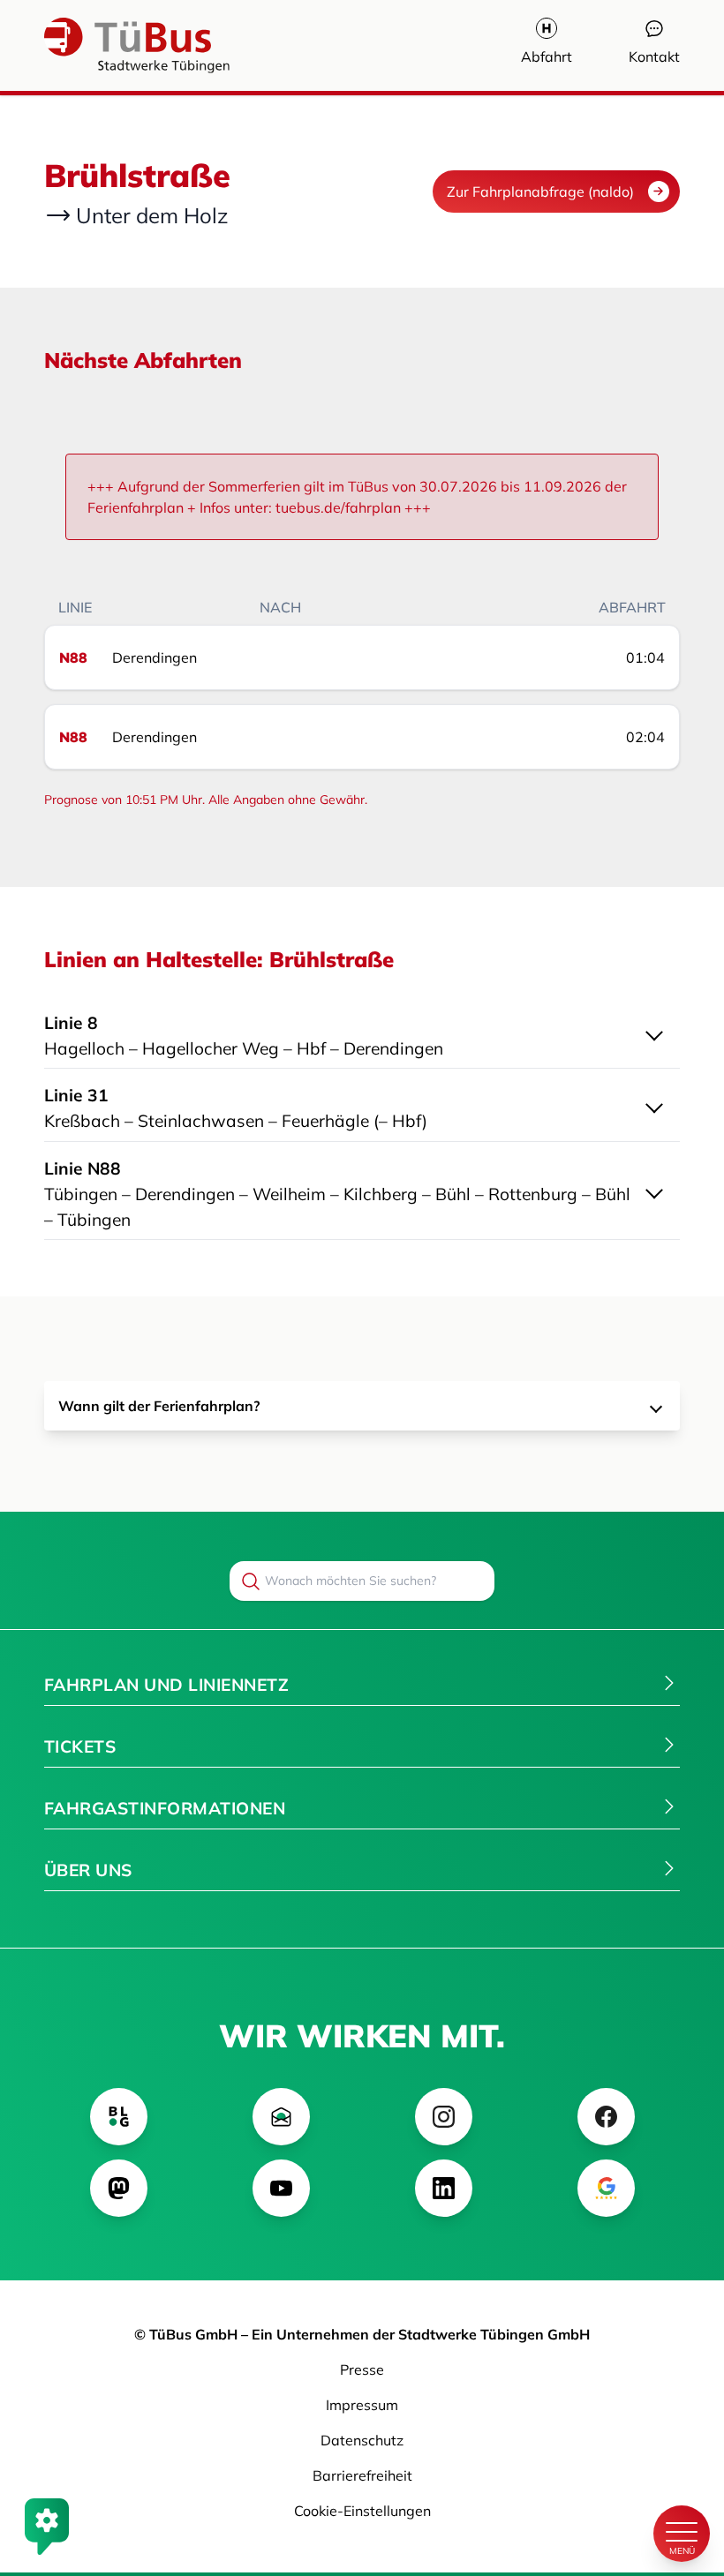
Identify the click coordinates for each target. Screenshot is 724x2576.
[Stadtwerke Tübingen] (97, 45)
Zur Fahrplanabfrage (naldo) (540, 192)
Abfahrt (547, 56)
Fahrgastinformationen (165, 1808)
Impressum (362, 2405)
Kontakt (654, 56)
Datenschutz (362, 2440)
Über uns (88, 1870)
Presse (362, 2369)
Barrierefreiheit (362, 2475)
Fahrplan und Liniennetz (166, 1685)
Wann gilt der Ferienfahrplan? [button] (159, 1406)
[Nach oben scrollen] (682, 2474)
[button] (362, 1033)
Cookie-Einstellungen (362, 2511)
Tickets (80, 1746)
